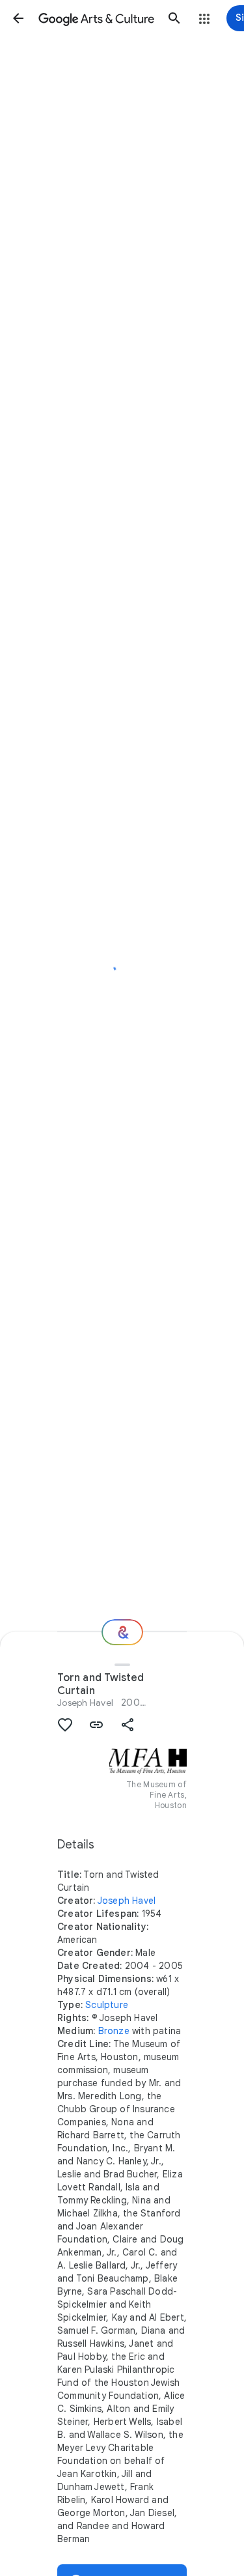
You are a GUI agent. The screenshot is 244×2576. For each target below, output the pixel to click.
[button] (18, 18)
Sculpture (107, 2005)
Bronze (114, 2031)
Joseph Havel (85, 1703)
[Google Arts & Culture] (96, 18)
